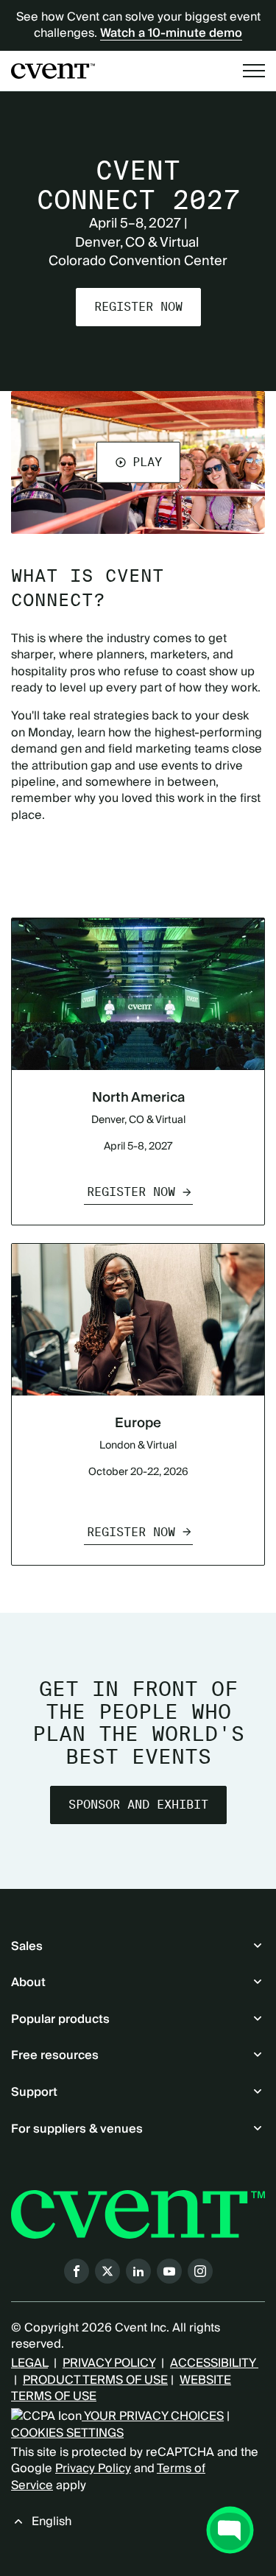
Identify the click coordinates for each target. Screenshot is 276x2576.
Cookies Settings (67, 2433)
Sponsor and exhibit (138, 1805)
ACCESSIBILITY (214, 2363)
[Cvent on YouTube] (169, 2271)
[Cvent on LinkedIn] (138, 2271)
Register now (138, 307)
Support (34, 2092)
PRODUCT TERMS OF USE (95, 2380)
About (28, 1982)
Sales (27, 1946)
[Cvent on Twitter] (107, 2271)
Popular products (60, 2019)
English (52, 2522)
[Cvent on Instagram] (200, 2271)
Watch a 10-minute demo (171, 33)
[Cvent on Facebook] (77, 2271)
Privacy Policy (93, 2468)
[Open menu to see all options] (254, 71)
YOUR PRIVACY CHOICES (153, 2416)
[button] (138, 462)
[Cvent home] (53, 71)
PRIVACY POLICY (109, 2363)
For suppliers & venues (77, 2129)
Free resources (55, 2055)
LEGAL (29, 2363)
